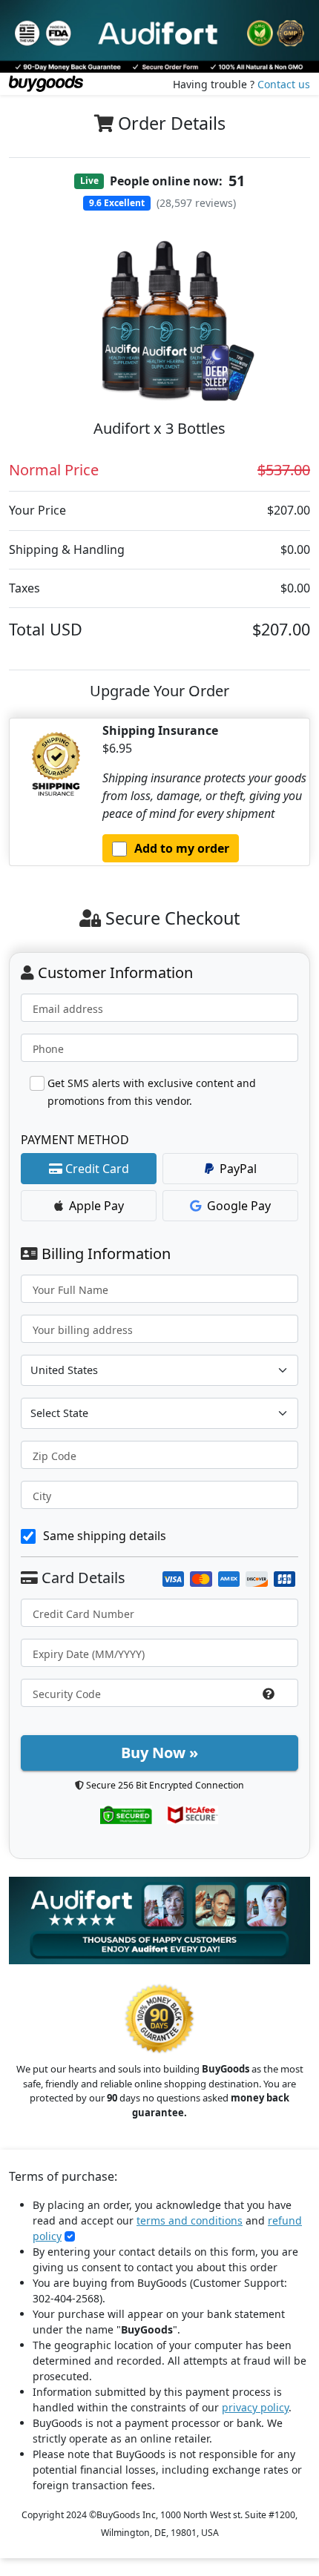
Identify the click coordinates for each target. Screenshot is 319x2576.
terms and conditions (190, 2220)
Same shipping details (105, 1536)
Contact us (284, 84)
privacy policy (255, 2407)
